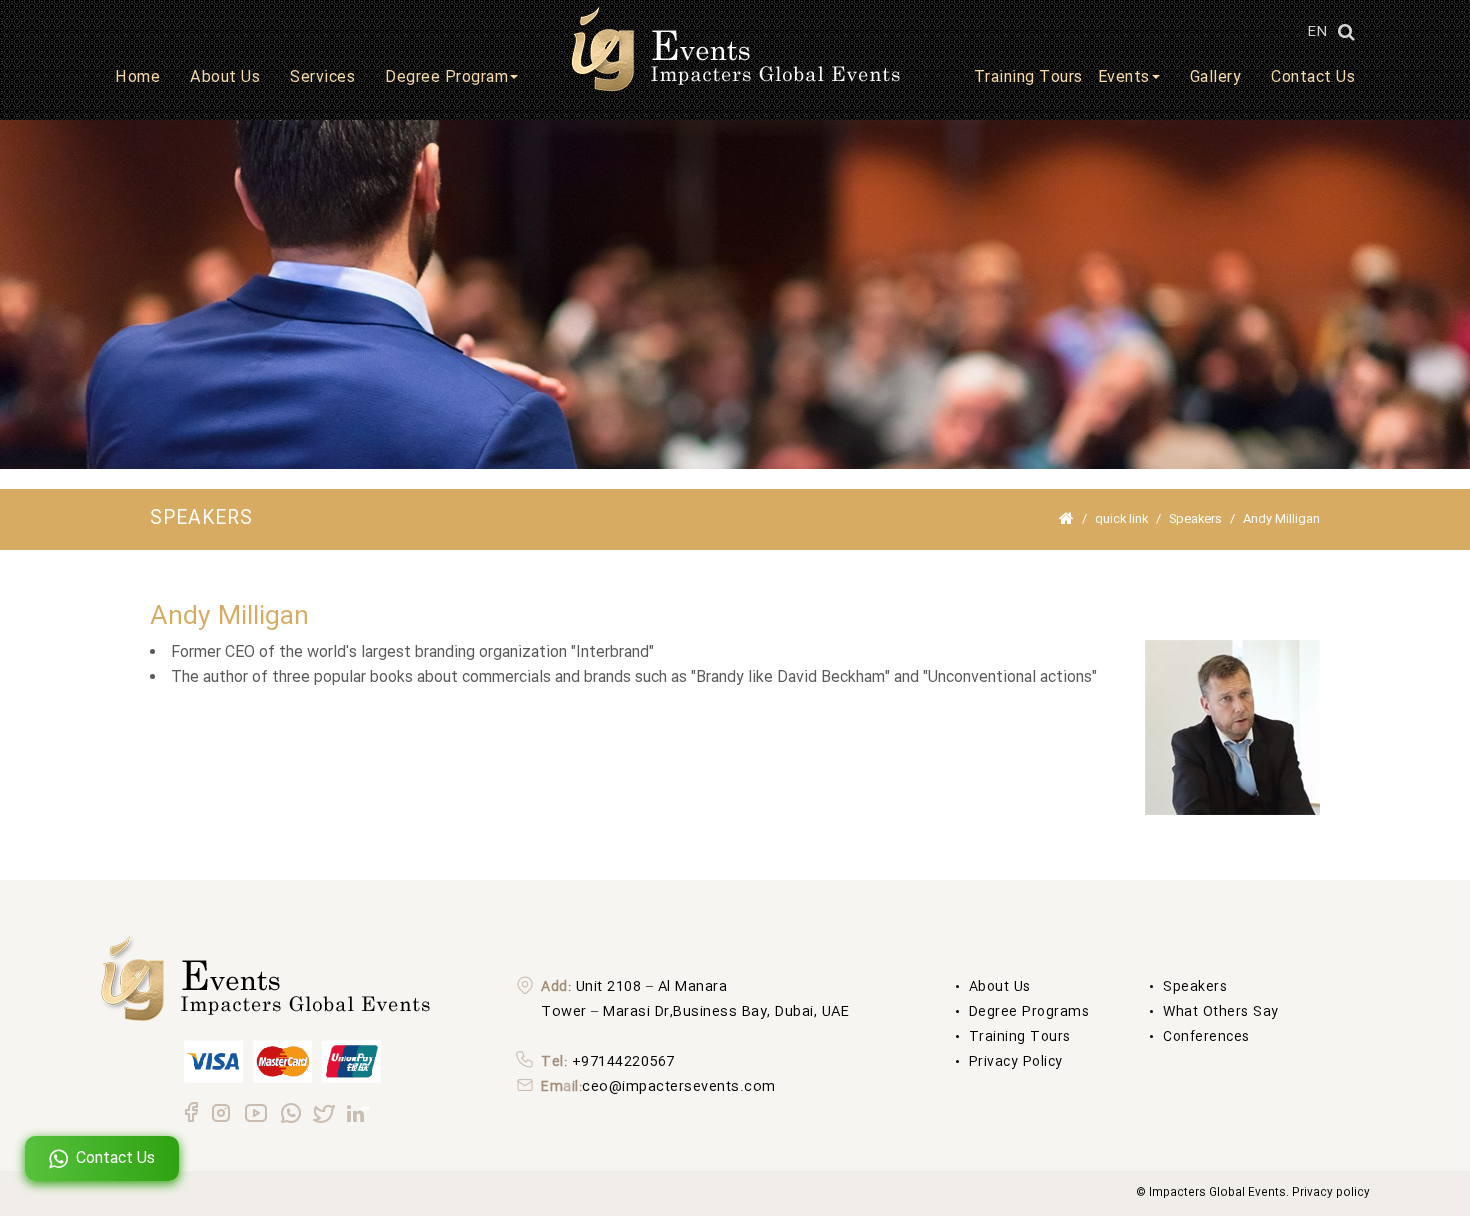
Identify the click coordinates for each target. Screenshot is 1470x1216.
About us (1000, 987)
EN (1317, 32)
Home (137, 77)
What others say (1221, 1012)
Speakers (1195, 519)
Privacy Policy (1016, 1062)
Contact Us (1313, 77)
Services (322, 77)
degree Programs (1029, 1012)
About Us (225, 77)
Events (1124, 77)
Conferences (1206, 1037)
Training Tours (1028, 77)
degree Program (446, 77)
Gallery (1216, 77)
